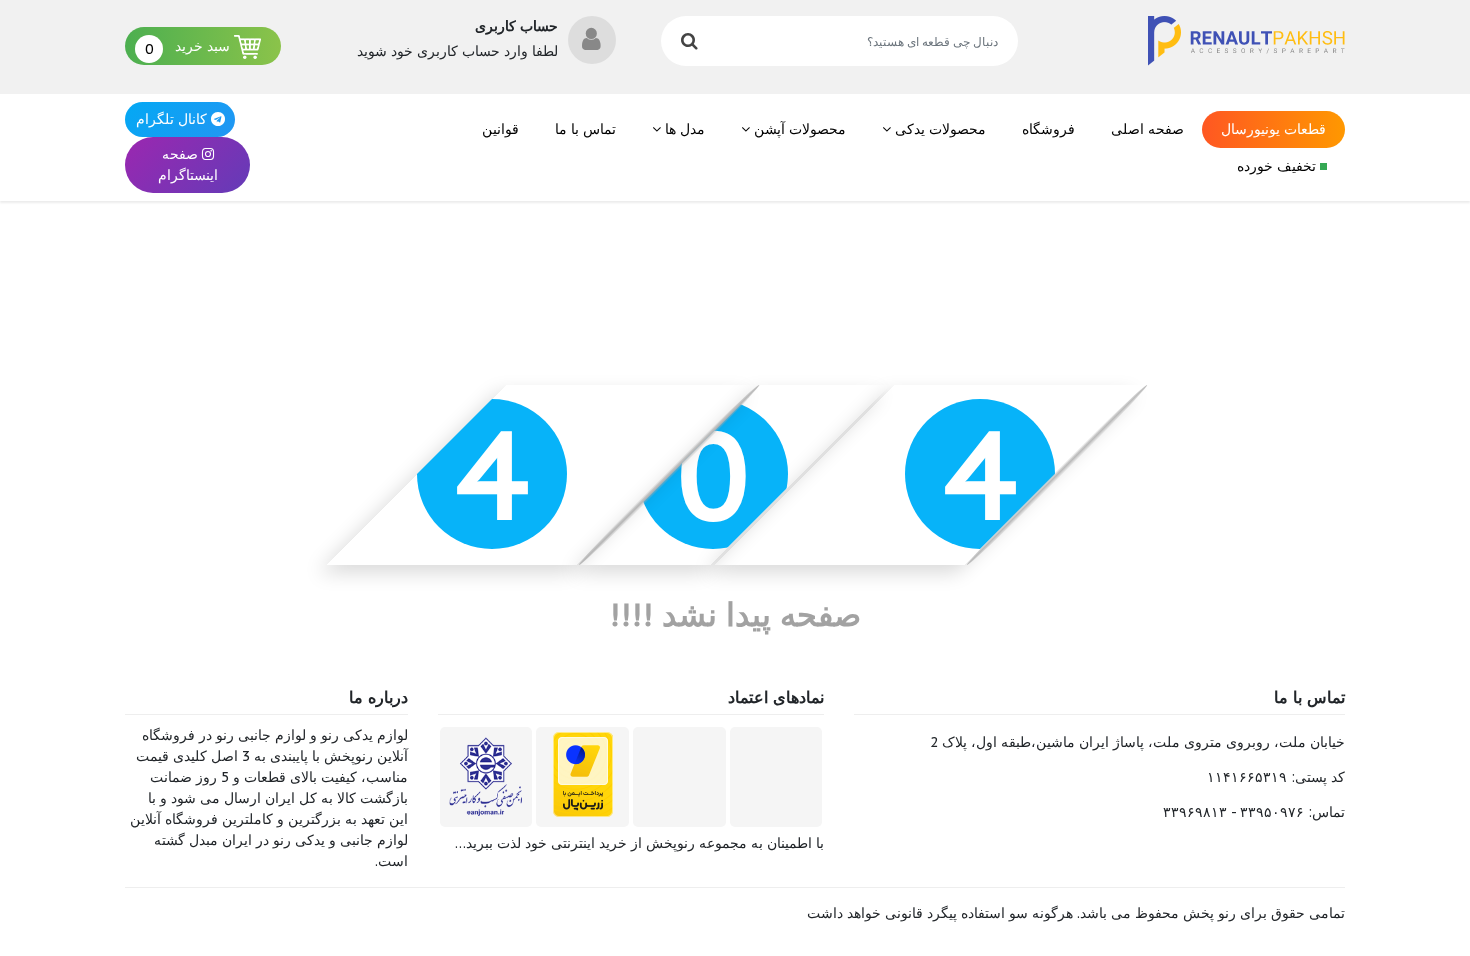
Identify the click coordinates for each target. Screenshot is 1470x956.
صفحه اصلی (1147, 129)
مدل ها (683, 129)
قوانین (500, 129)
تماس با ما (585, 129)
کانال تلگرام (171, 119)
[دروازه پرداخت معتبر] (583, 774)
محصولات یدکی (938, 129)
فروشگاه (1048, 129)
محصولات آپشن (798, 129)
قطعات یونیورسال (1273, 129)
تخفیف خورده (1278, 166)
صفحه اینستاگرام (188, 164)
